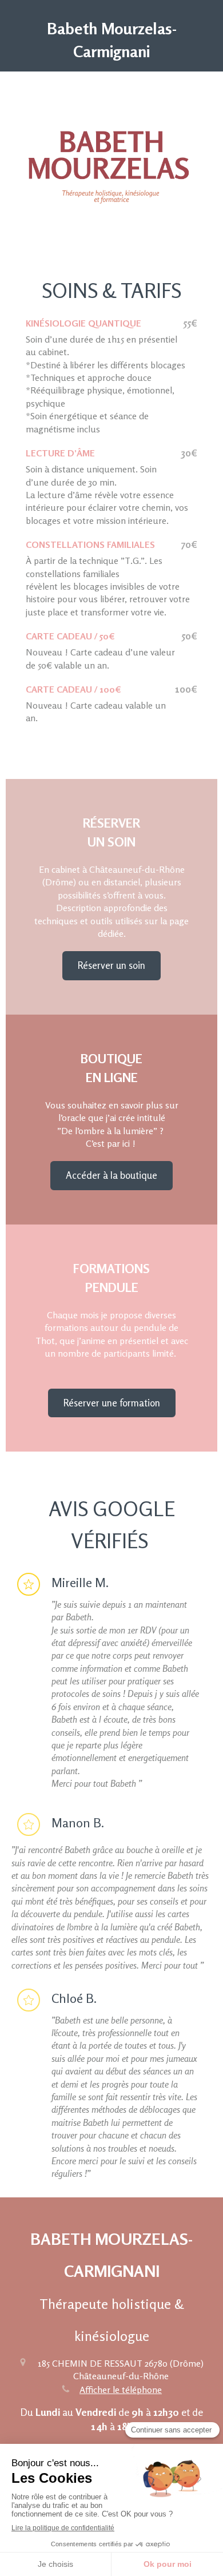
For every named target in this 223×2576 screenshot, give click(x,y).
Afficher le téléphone (121, 2390)
